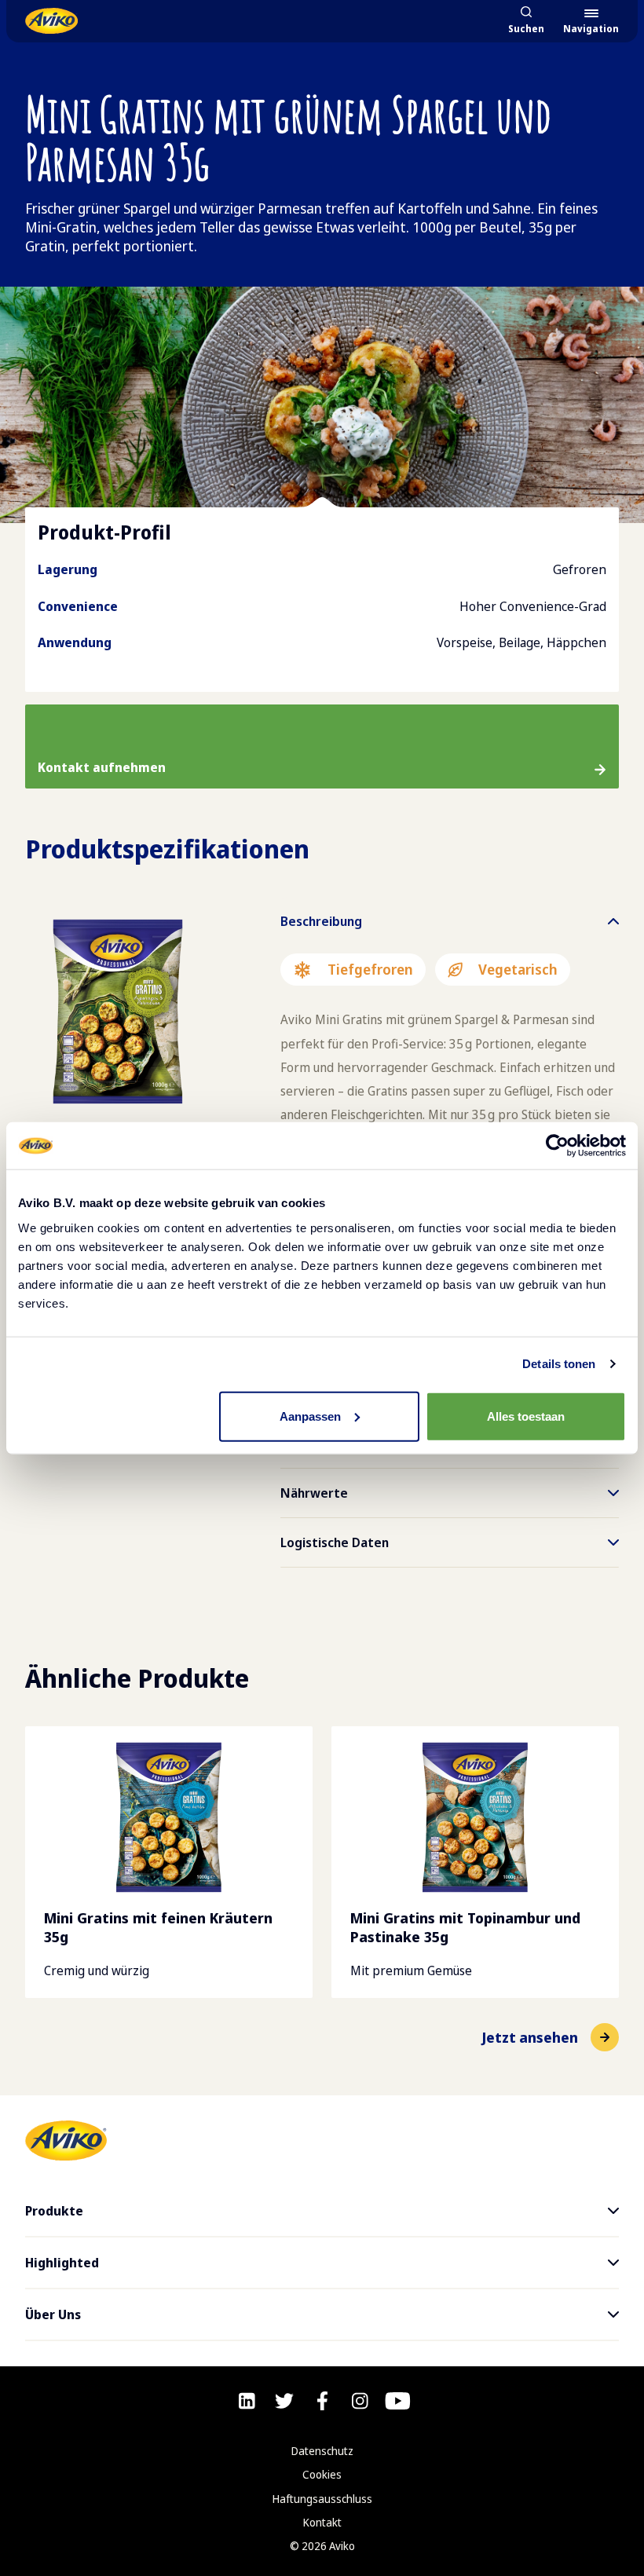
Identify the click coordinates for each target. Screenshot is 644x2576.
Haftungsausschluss (322, 2499)
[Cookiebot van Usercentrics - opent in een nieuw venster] (557, 1146)
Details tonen (559, 1364)
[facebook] (322, 2401)
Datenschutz (322, 2451)
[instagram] (360, 2401)
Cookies (322, 2474)
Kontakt (322, 2522)
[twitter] (284, 2401)
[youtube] (398, 2401)
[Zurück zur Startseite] (51, 21)
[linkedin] (247, 2401)
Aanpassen (310, 1416)
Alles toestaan (526, 1416)
